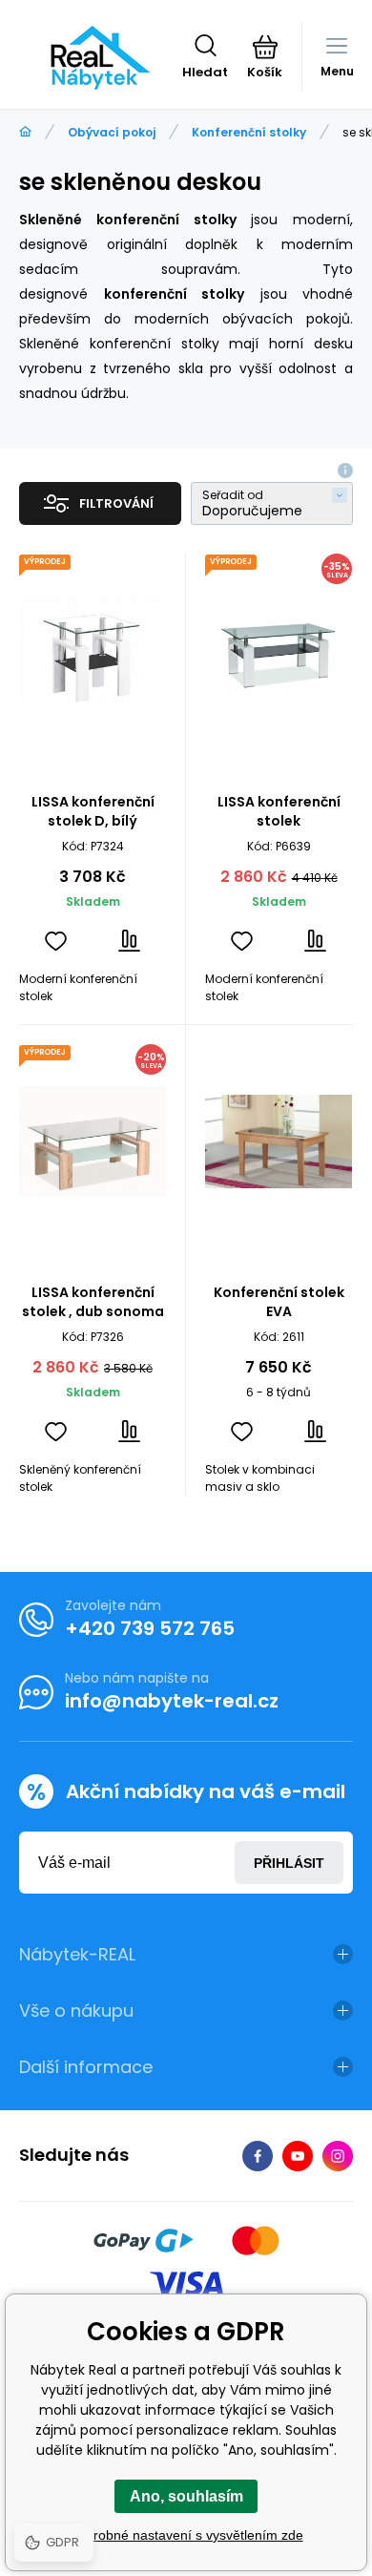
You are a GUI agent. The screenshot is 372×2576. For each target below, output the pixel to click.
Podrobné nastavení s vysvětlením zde (186, 2535)
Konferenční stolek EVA (279, 1302)
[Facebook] (258, 2156)
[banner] (101, 57)
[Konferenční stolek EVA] (279, 1141)
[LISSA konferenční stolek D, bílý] (93, 651)
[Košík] (265, 47)
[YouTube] (298, 2156)
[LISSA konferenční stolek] (279, 651)
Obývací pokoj (112, 132)
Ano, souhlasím (186, 2496)
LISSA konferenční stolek (279, 811)
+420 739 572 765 (150, 1628)
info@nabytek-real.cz (172, 1701)
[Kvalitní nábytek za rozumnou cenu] (25, 132)
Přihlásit (289, 1863)
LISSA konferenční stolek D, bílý (93, 811)
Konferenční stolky (249, 132)
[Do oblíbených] (56, 941)
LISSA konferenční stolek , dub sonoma (93, 1302)
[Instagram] (338, 2156)
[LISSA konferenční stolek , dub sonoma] (93, 1141)
